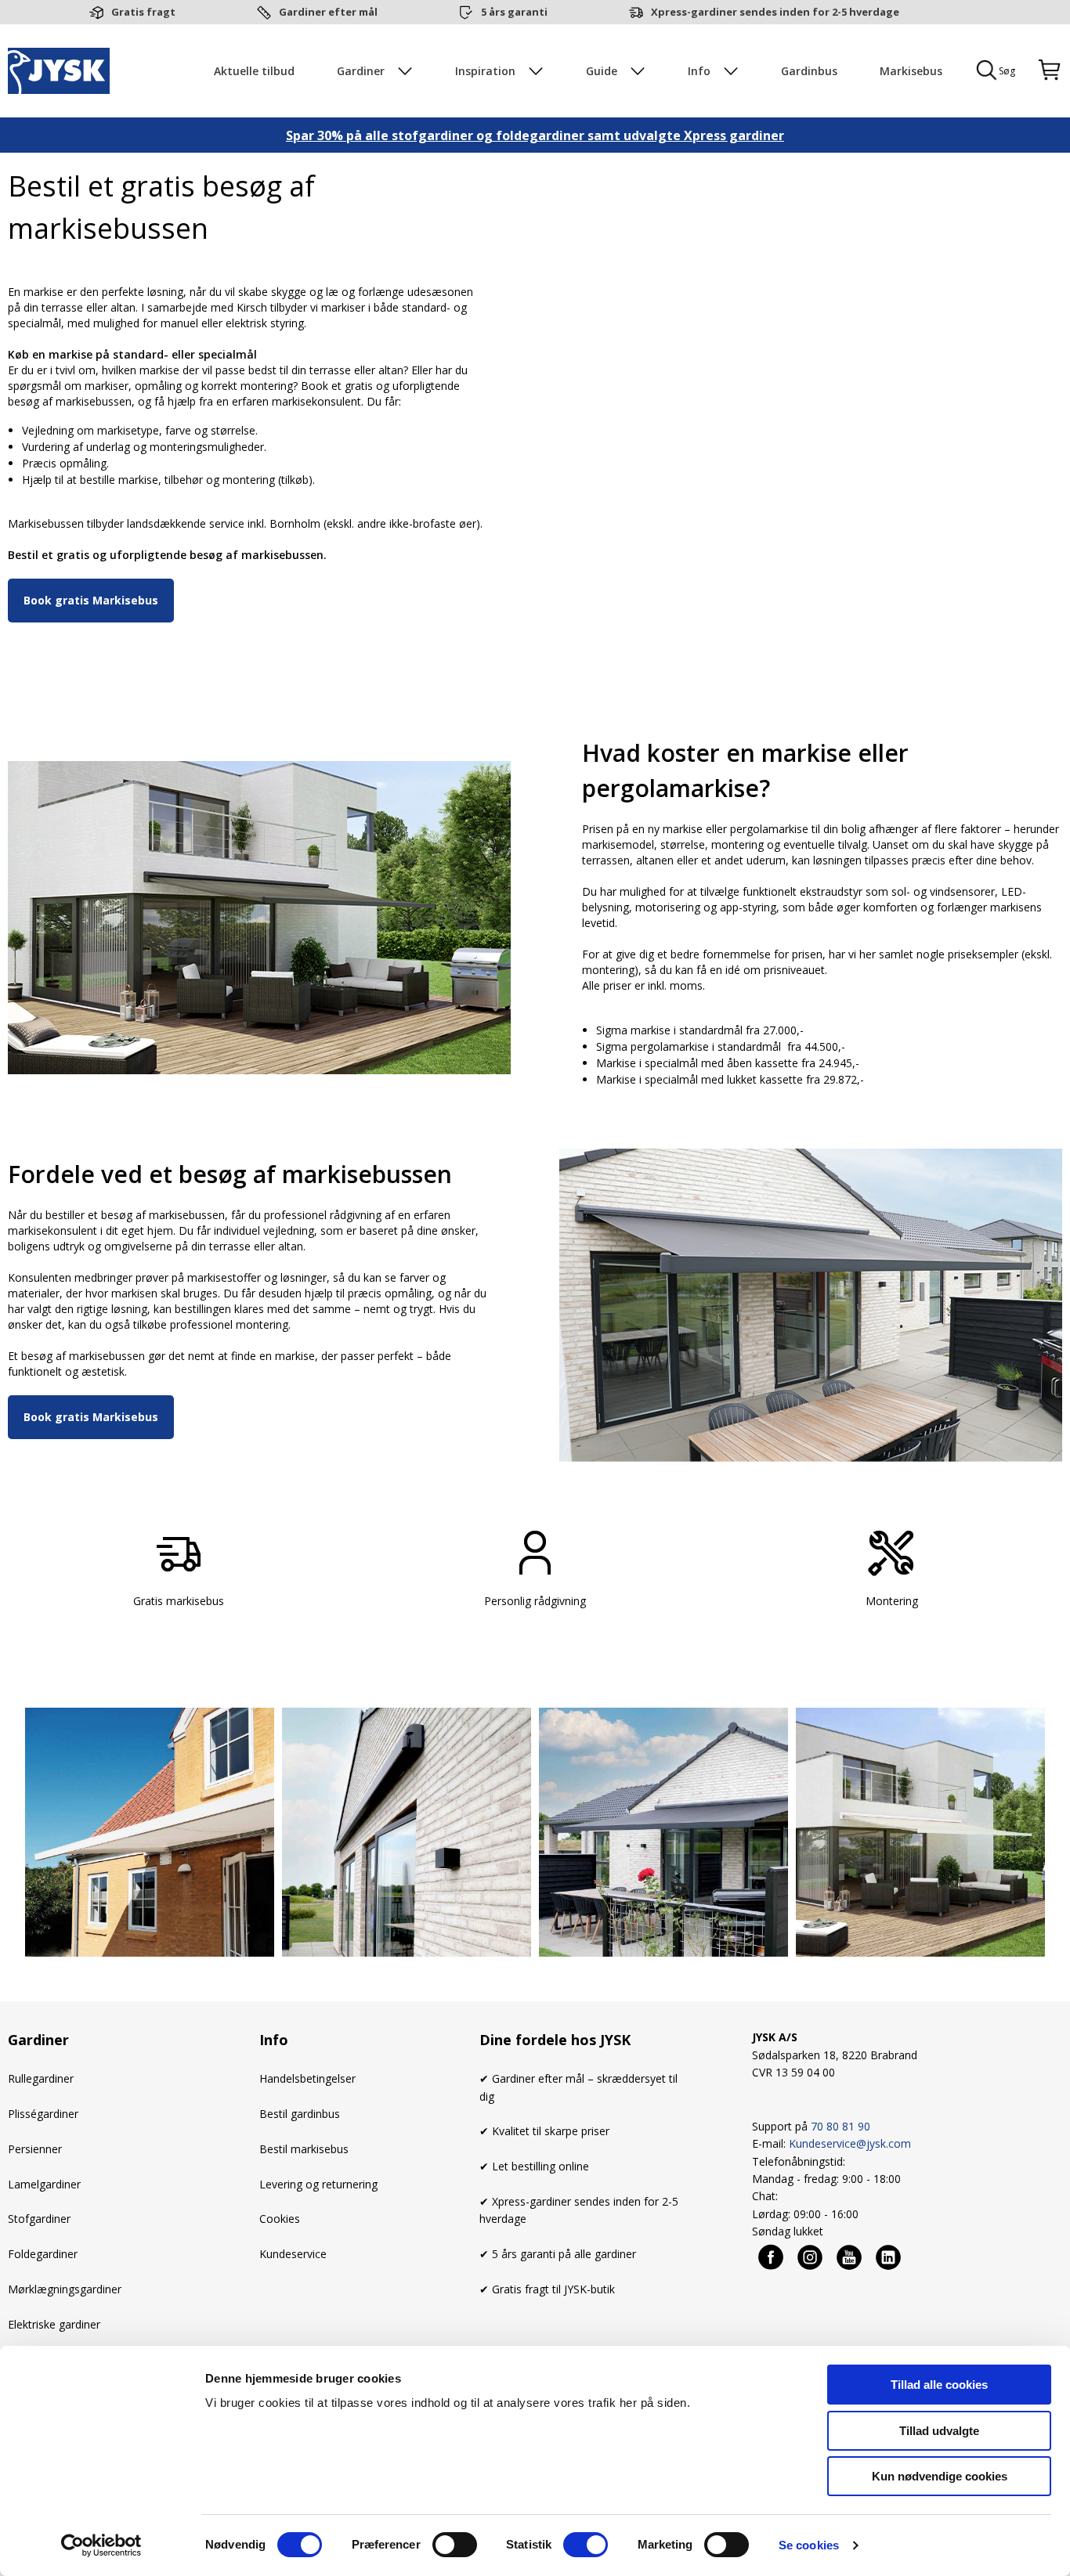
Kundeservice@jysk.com (850, 2143)
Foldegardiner (43, 2254)
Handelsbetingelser (307, 2078)
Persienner (35, 2149)
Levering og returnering (318, 2184)
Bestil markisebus (304, 2149)
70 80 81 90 (840, 2126)
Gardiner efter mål (328, 12)
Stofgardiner (39, 2219)
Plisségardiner (43, 2114)
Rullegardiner (41, 2078)
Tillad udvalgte (939, 2431)
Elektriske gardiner (54, 2324)
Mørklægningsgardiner (65, 2289)
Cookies (280, 2219)
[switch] (455, 2545)
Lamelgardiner (44, 2184)
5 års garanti (514, 12)
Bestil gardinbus (300, 2114)
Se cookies (809, 2545)
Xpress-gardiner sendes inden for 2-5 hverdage (775, 12)
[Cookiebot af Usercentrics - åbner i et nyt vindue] (101, 2545)
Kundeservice (293, 2254)
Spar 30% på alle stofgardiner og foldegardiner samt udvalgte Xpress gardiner (535, 135)
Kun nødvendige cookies (940, 2476)
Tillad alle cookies (939, 2385)
